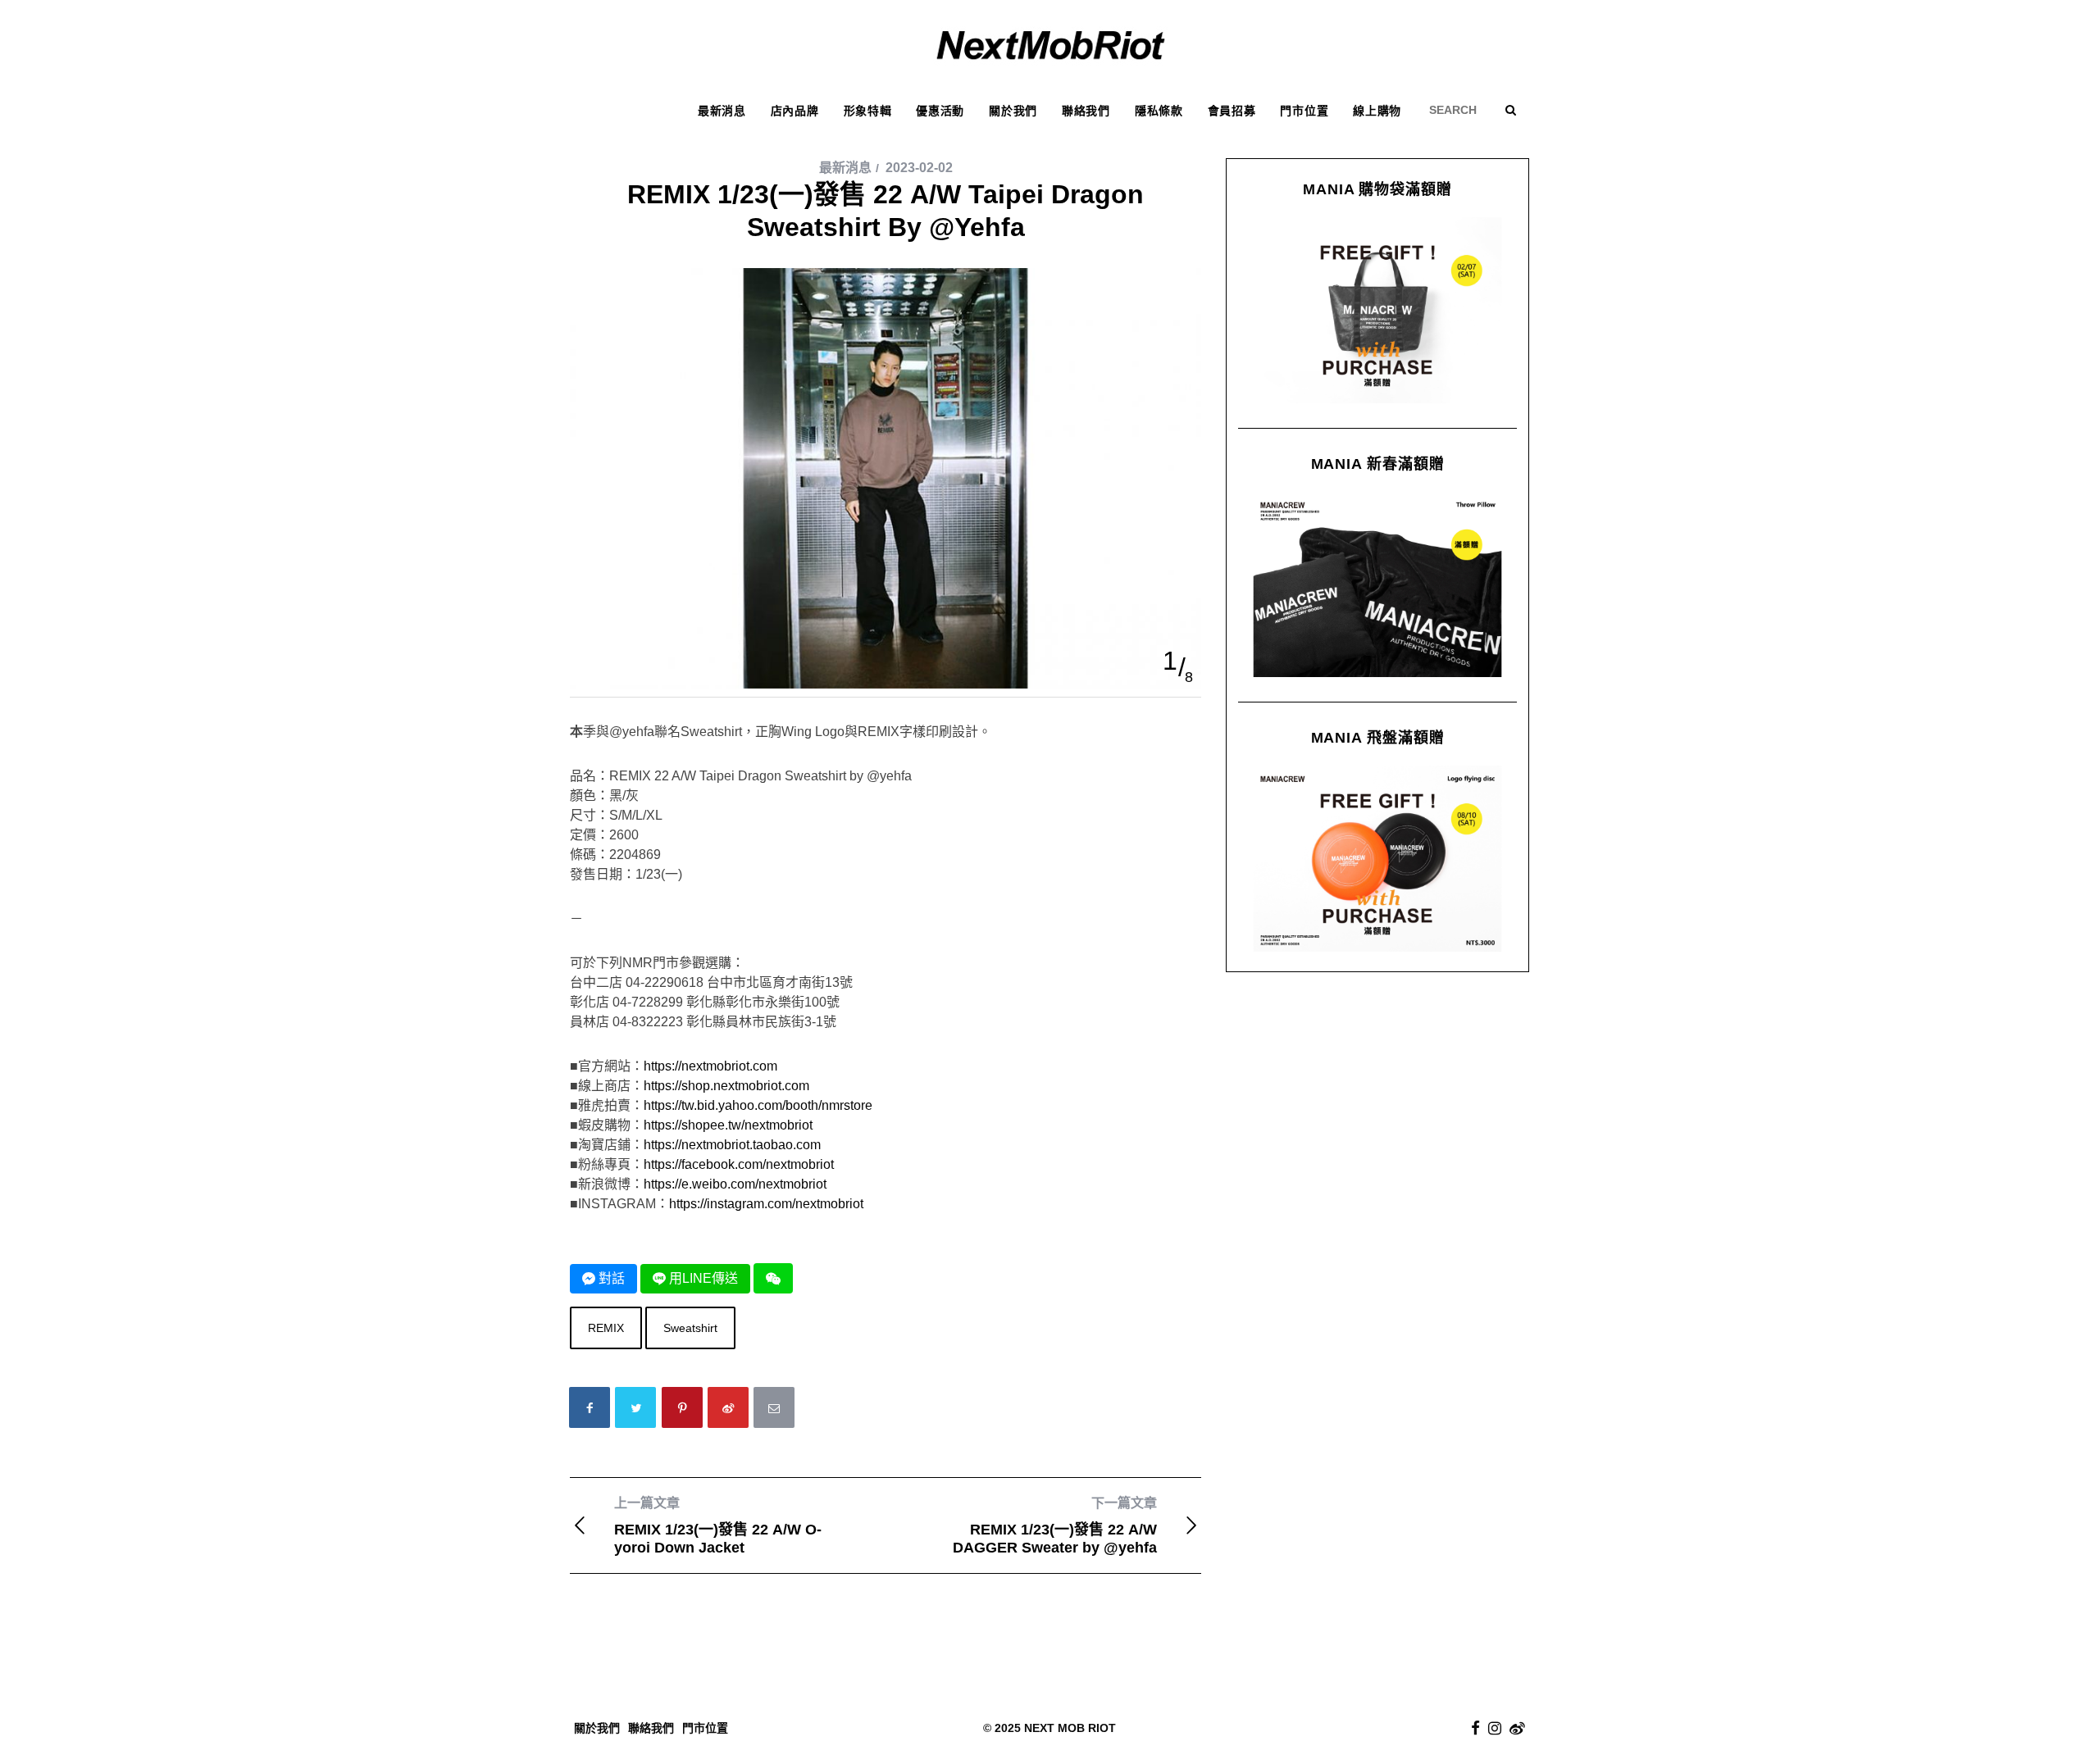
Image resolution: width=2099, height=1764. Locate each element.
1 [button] (1170, 661)
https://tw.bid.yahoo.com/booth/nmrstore (758, 1105)
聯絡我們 (651, 1728)
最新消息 (845, 168)
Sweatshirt (690, 1328)
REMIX (606, 1328)
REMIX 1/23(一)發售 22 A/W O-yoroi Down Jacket (718, 1526)
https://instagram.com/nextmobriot (766, 1204)
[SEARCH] (1459, 110)
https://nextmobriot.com (710, 1066)
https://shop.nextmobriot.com (726, 1086)
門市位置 (705, 1728)
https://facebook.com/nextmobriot (739, 1164)
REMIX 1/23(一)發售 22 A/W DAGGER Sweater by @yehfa (1055, 1526)
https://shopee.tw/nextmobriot (728, 1125)
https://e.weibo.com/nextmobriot (735, 1184)
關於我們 (597, 1728)
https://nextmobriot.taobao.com (732, 1145)
